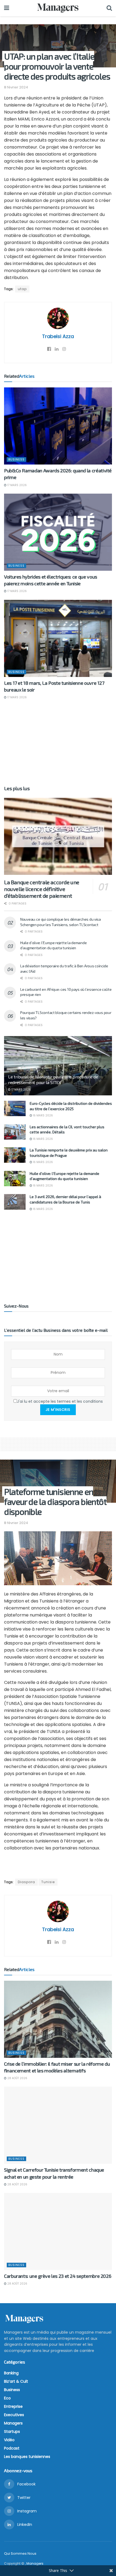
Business (16, 459)
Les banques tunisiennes (27, 2457)
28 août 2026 (17, 2078)
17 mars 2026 (17, 485)
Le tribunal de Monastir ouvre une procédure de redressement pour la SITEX (53, 1079)
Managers (13, 2423)
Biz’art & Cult (16, 2381)
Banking (11, 2373)
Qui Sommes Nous (20, 2553)
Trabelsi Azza (58, 336)
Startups (12, 2431)
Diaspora (26, 1882)
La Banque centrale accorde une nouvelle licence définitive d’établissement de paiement (42, 889)
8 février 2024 (16, 87)
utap (22, 289)
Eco (7, 2398)
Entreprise (13, 2406)
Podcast (12, 2448)
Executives (14, 2415)
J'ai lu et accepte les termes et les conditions (60, 1401)
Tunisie (48, 1882)
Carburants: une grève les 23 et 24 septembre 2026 (58, 2276)
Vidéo (9, 2440)
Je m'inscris (58, 1410)
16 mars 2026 (42, 1115)
